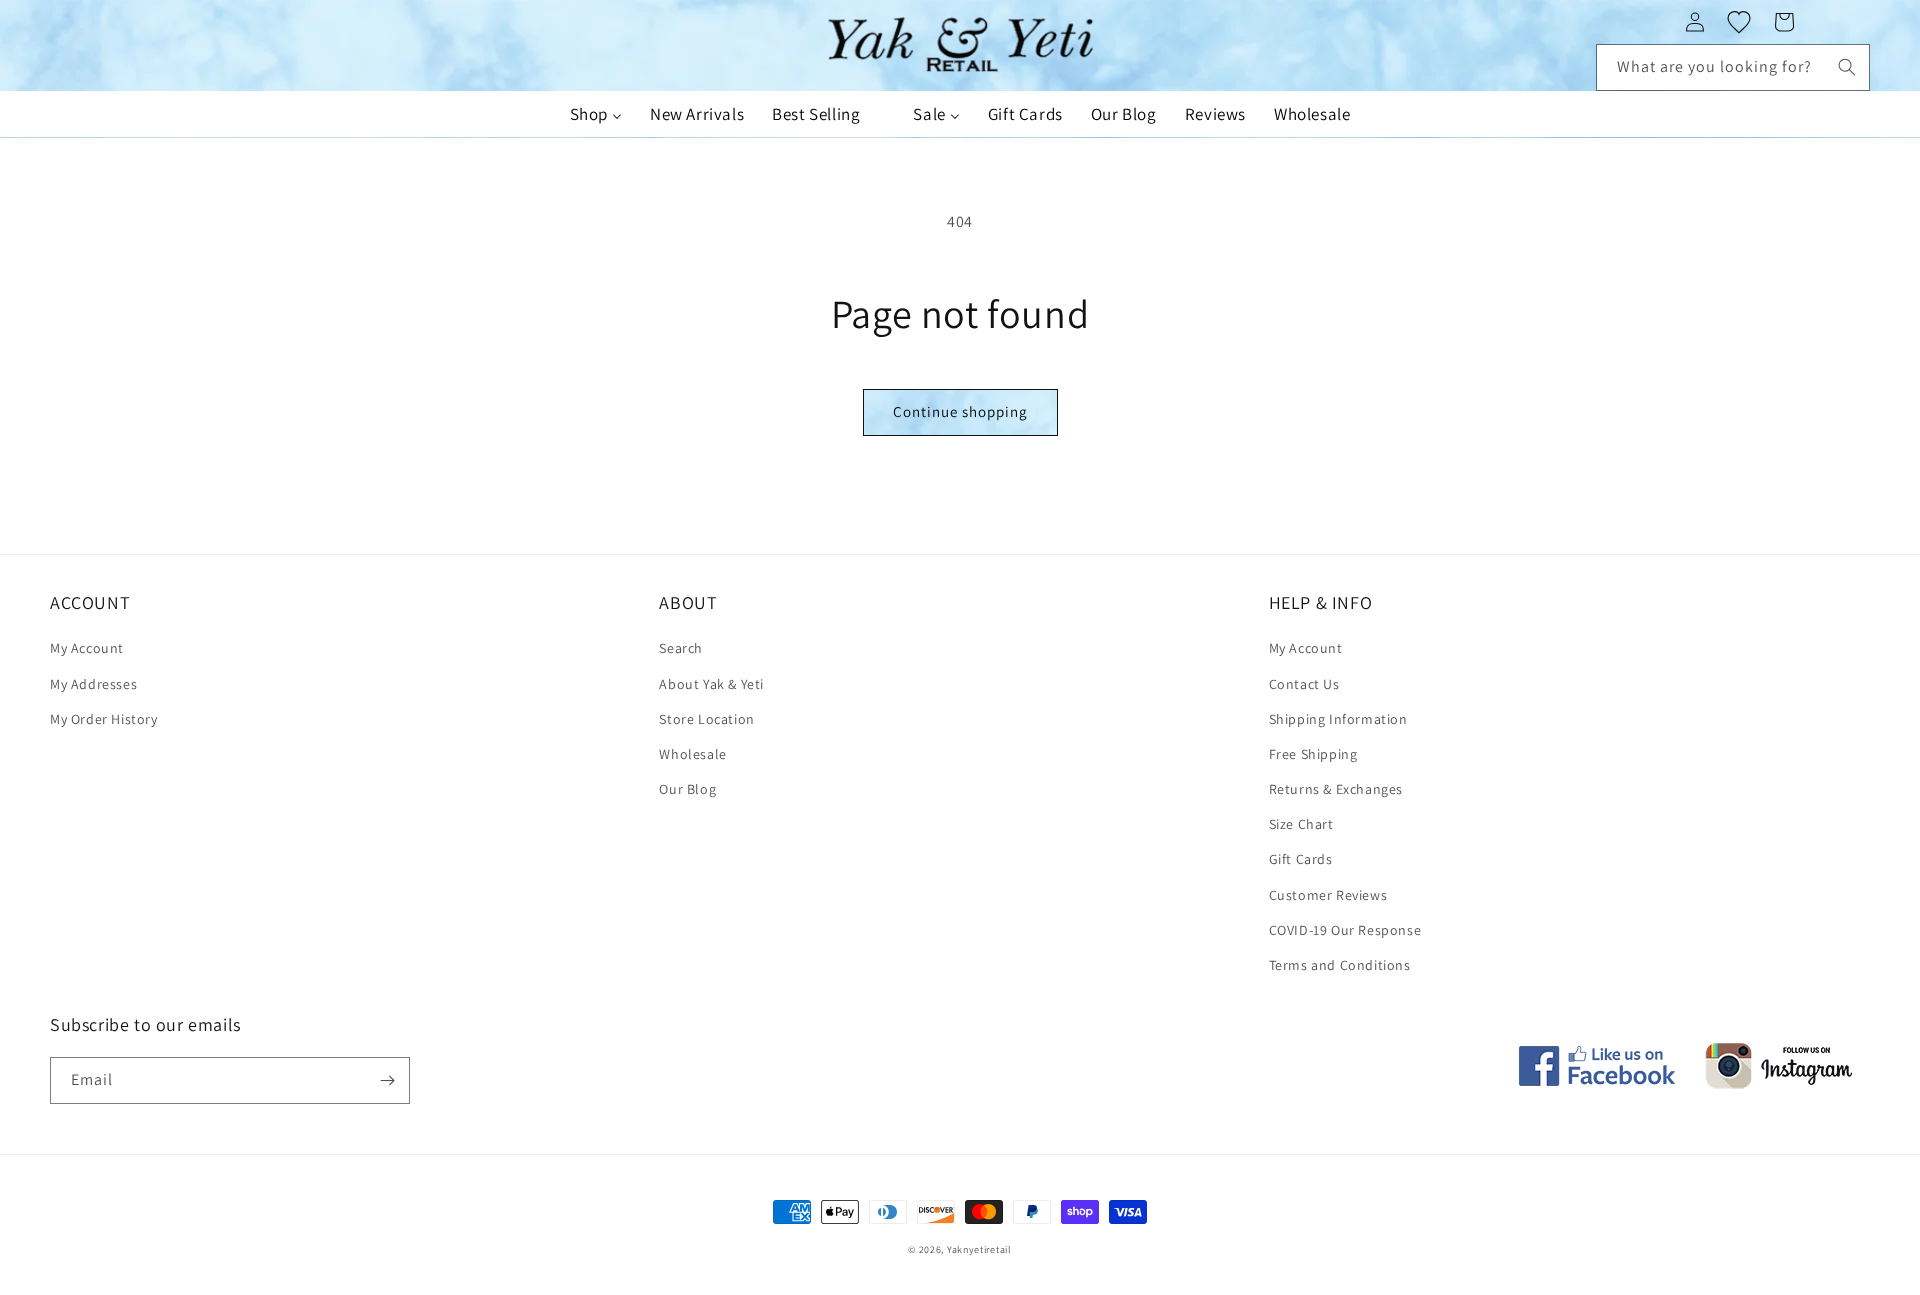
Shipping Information (1338, 719)
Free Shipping (1313, 754)
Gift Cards (1301, 859)
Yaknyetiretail (979, 1249)
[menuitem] (596, 114)
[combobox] (1733, 67)
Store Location (706, 719)
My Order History (104, 719)
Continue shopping (960, 411)
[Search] (1847, 67)
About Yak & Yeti (711, 684)
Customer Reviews (1328, 895)
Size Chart (1301, 824)
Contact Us (1304, 684)
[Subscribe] (387, 1080)
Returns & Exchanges (1336, 789)
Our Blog (687, 789)
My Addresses (93, 684)
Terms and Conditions (1340, 965)
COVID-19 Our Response (1345, 930)
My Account (87, 648)
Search (681, 648)
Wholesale (692, 754)
